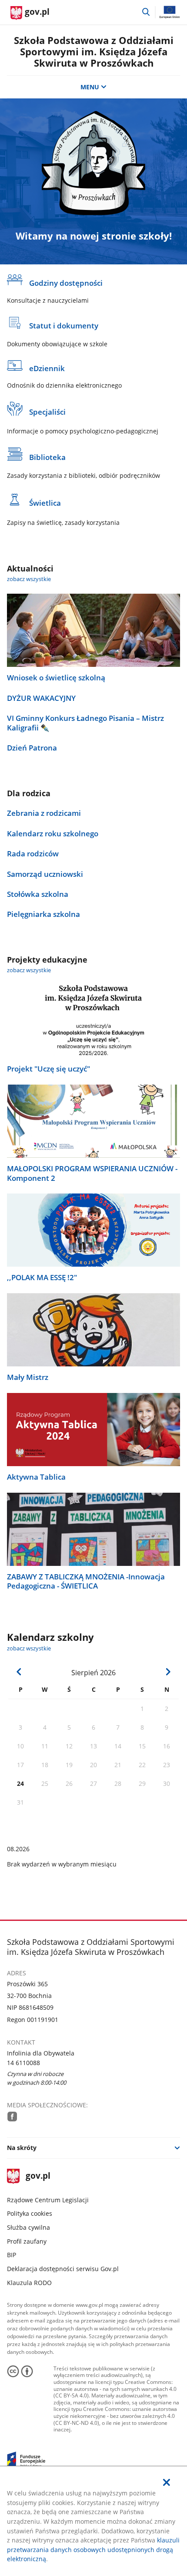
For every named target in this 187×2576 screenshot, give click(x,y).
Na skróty (22, 2148)
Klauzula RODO (29, 2283)
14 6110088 (23, 2063)
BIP (12, 2255)
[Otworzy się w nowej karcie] (12, 2116)
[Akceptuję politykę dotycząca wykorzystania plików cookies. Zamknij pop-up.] (167, 2483)
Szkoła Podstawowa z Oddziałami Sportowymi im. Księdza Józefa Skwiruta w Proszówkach (94, 52)
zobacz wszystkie (29, 579)
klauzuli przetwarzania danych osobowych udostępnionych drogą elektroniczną (93, 2549)
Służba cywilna (28, 2227)
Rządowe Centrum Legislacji (48, 2200)
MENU (90, 87)
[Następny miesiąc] (168, 1672)
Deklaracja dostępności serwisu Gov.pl (63, 2269)
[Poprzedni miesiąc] (19, 1672)
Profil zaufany (27, 2241)
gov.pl (38, 2176)
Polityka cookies (30, 2213)
